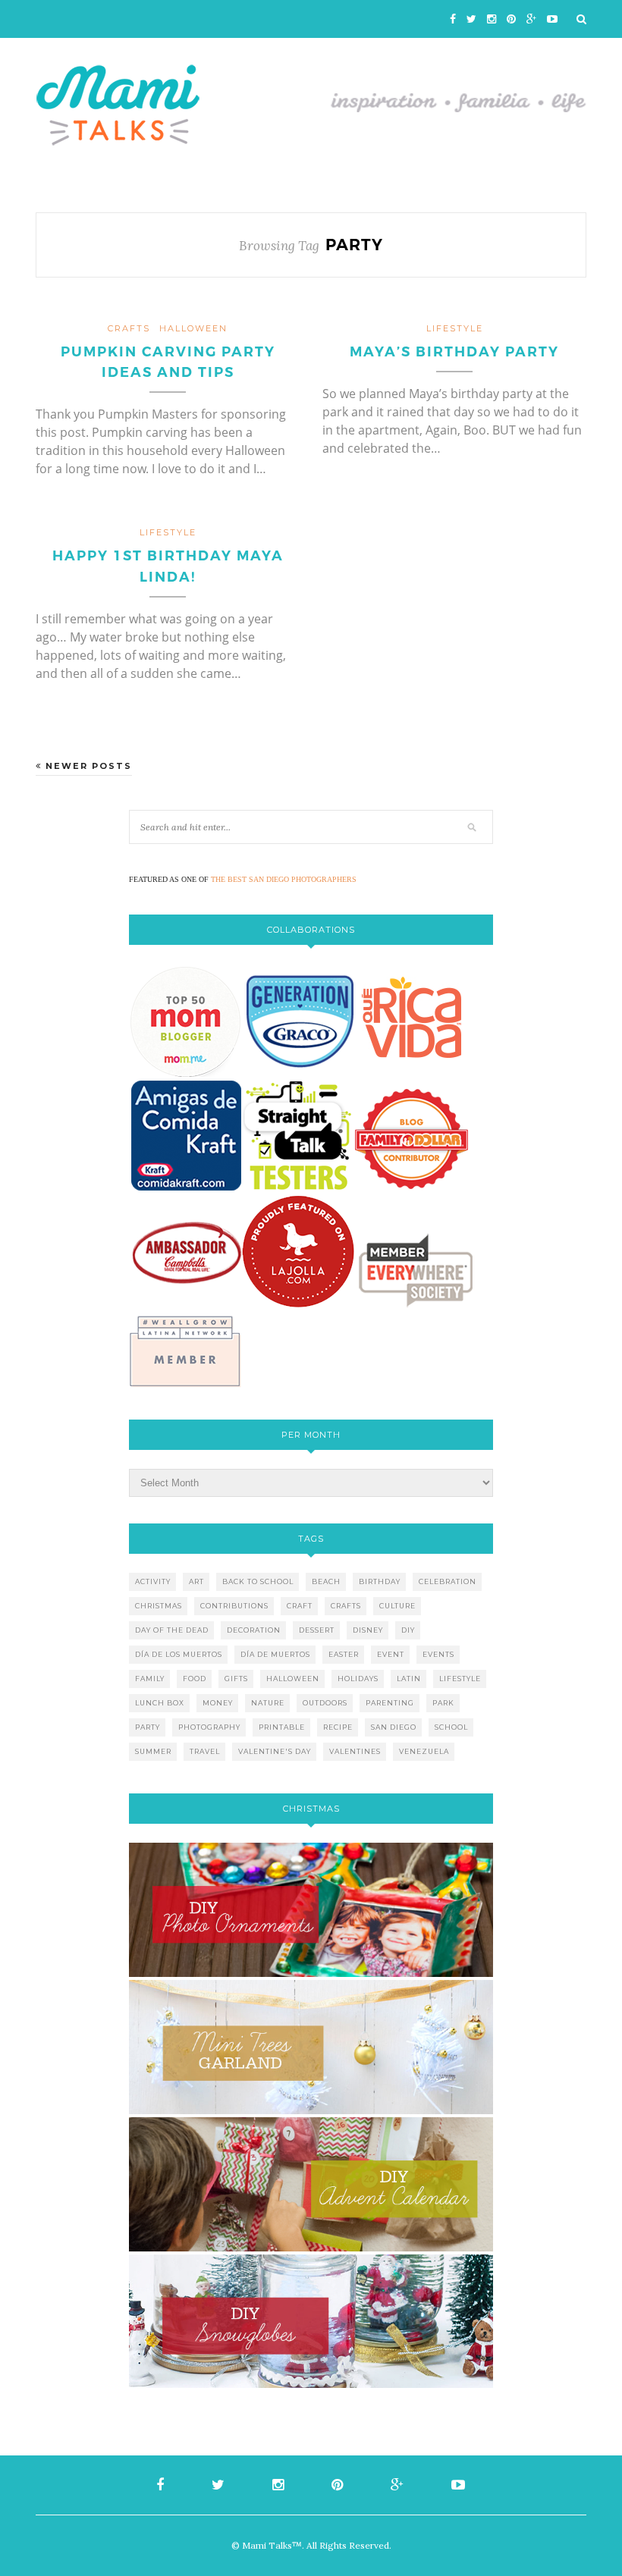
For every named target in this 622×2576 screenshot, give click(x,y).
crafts (129, 328)
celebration (448, 1581)
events (438, 1654)
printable (282, 1727)
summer (153, 1751)
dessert (317, 1630)
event (391, 1654)
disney (368, 1630)
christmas (159, 1606)
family (150, 1679)
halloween (193, 328)
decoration (254, 1630)
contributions (234, 1606)
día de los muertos (179, 1654)
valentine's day (275, 1751)
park (443, 1703)
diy (408, 1630)
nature (268, 1703)
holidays (358, 1679)
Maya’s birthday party (454, 352)
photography (209, 1727)
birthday (380, 1581)
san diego (394, 1727)
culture (397, 1606)
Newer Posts (87, 766)
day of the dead (172, 1630)
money (218, 1703)
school (451, 1727)
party (148, 1727)
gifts (236, 1679)
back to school (258, 1581)
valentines (355, 1751)
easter (344, 1654)
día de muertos (275, 1654)
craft (300, 1606)
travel (205, 1751)
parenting (390, 1703)
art (196, 1581)
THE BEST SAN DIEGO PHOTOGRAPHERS (284, 879)
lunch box (160, 1703)
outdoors (325, 1703)
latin (409, 1679)
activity (153, 1581)
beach (326, 1581)
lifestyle (455, 328)
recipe (338, 1727)
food (195, 1679)
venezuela (424, 1751)
